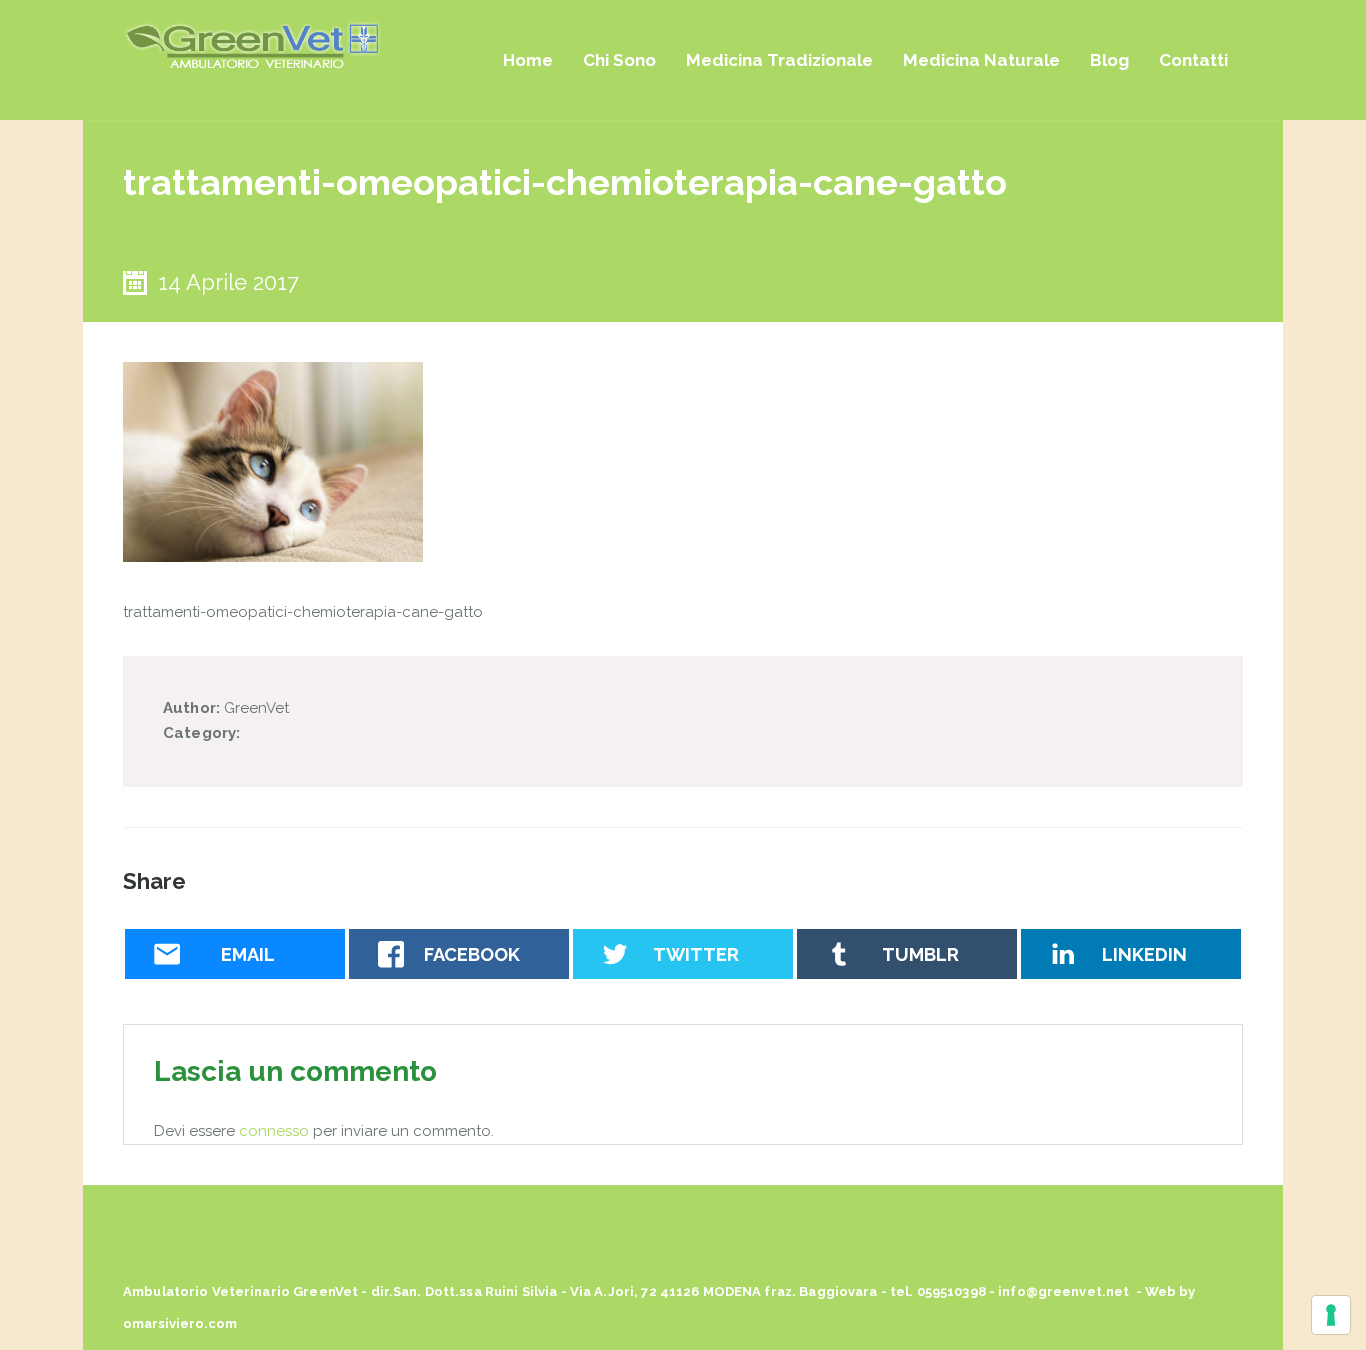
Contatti (1193, 60)
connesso (274, 1131)
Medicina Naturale (981, 60)
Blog (1109, 60)
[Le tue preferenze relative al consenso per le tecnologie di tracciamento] (1331, 1315)
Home (528, 60)
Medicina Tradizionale (779, 60)
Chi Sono (619, 60)
